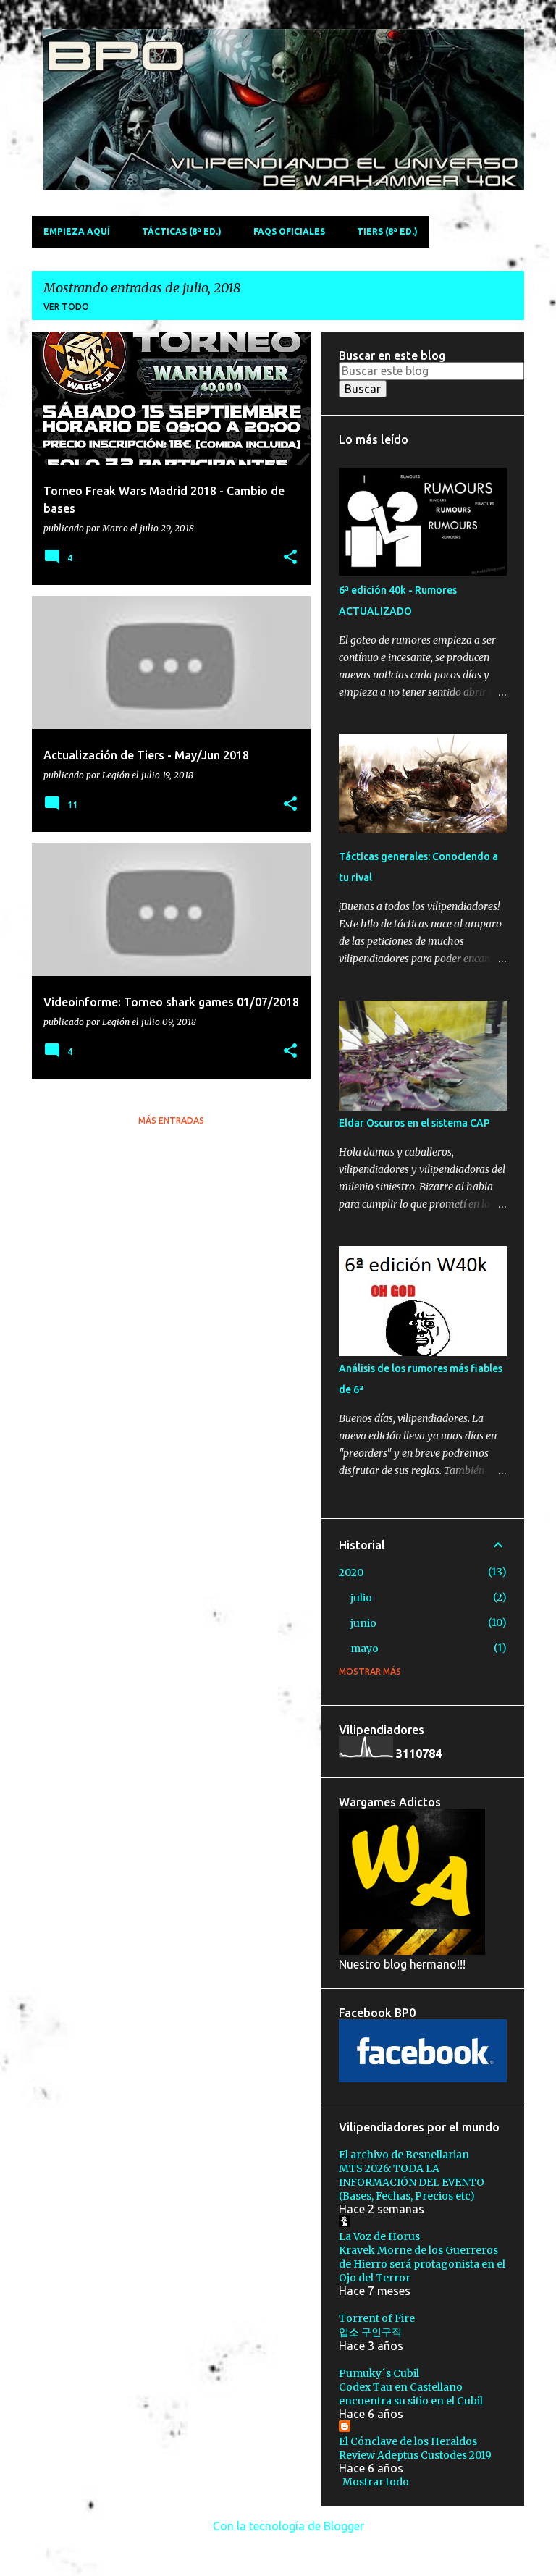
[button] (290, 558)
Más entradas (171, 1120)
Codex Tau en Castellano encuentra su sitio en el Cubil (411, 2394)
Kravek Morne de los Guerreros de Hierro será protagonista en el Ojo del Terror (422, 2264)
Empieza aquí (77, 231)
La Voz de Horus (379, 2236)
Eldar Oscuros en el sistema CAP (414, 1123)
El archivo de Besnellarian (404, 2155)
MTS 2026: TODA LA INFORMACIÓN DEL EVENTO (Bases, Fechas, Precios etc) (412, 2182)
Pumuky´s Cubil (379, 2373)
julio (361, 1598)
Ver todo (66, 307)
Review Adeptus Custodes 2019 (415, 2455)
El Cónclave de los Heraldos (408, 2441)
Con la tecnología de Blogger (287, 2526)
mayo (365, 1649)
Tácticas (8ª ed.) (182, 231)
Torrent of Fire (377, 2318)
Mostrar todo (376, 2482)
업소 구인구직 (370, 2332)
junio (363, 1623)
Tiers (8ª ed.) (387, 231)
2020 (351, 1573)
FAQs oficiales (289, 231)
